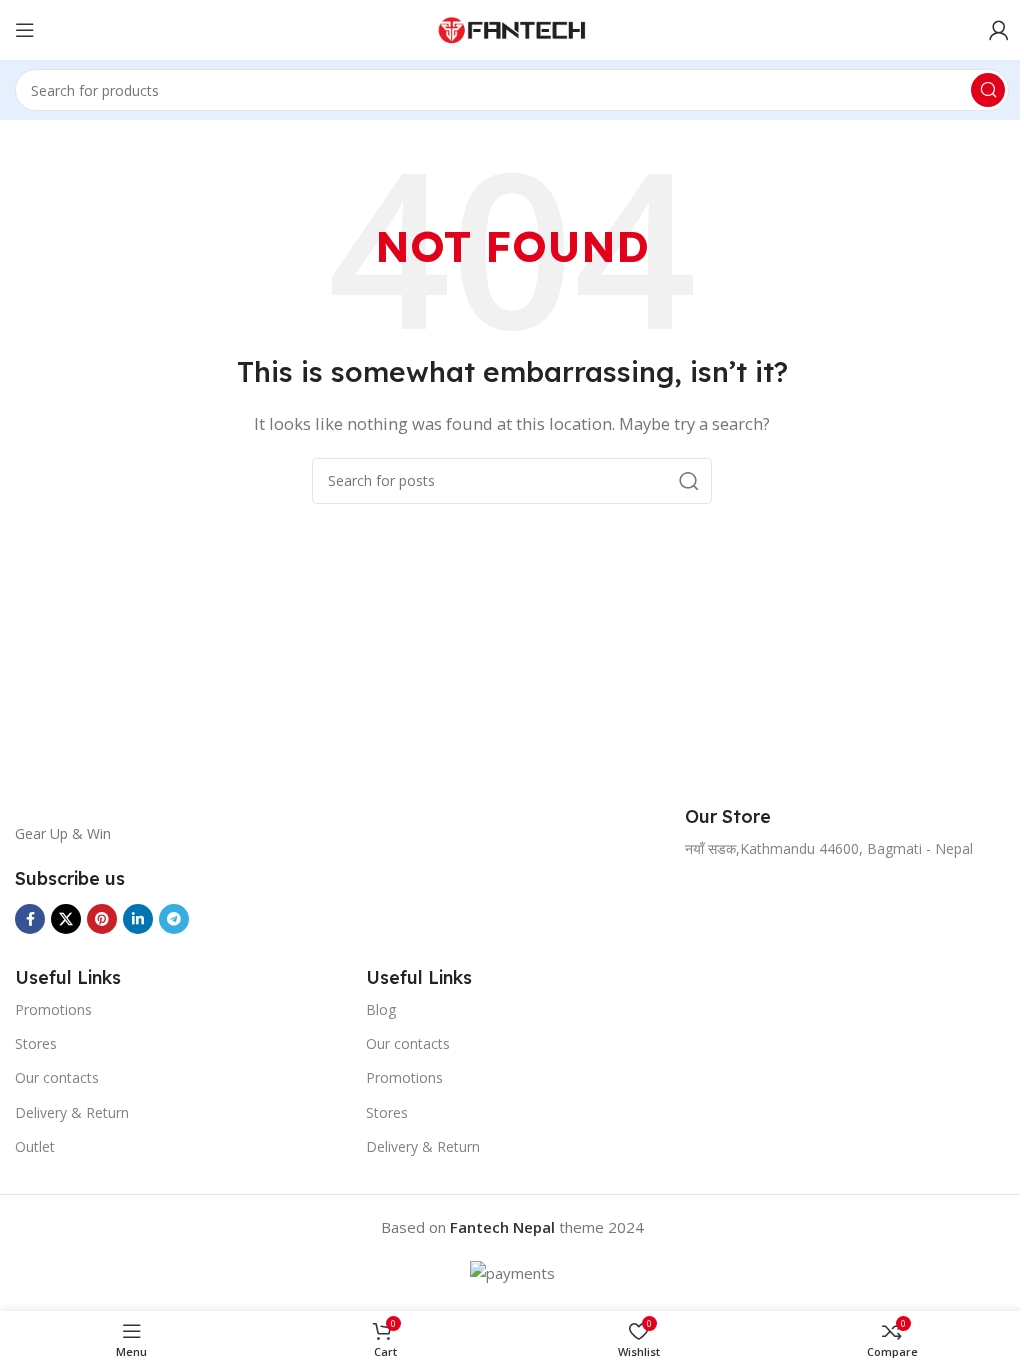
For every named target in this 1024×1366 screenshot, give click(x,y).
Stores (36, 1043)
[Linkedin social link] (138, 919)
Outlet (35, 1146)
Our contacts (57, 1077)
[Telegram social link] (174, 919)
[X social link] (66, 919)
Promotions (53, 1009)
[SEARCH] (988, 90)
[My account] (999, 30)
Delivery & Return (72, 1112)
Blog (381, 1009)
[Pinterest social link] (102, 919)
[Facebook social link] (30, 919)
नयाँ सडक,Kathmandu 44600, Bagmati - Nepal (829, 848)
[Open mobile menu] (25, 30)
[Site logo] (512, 28)
